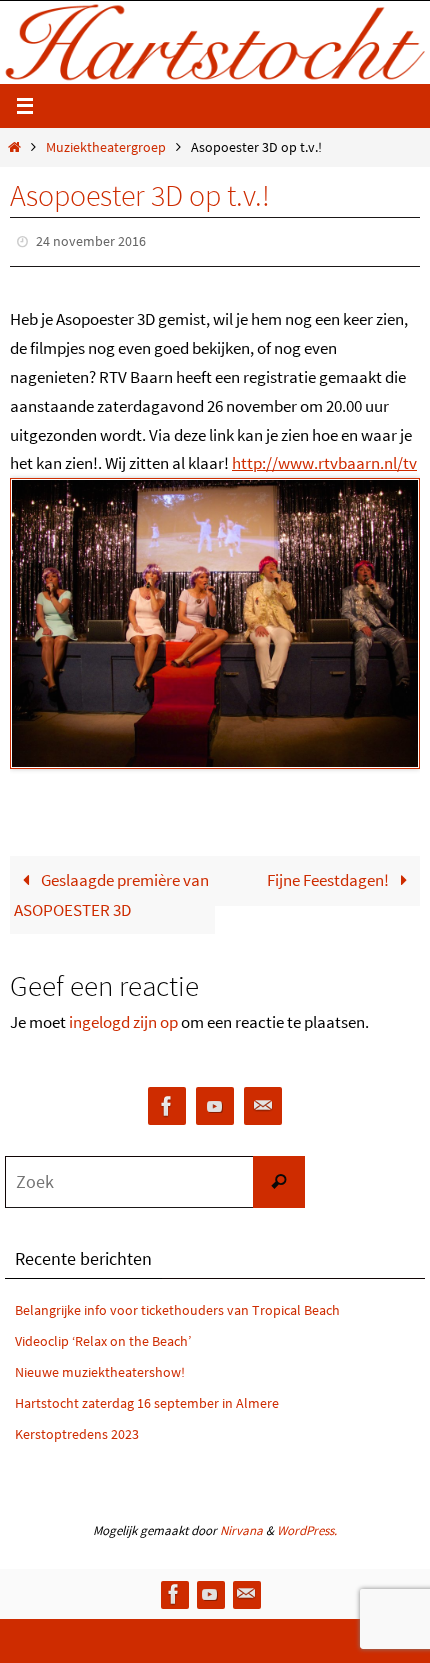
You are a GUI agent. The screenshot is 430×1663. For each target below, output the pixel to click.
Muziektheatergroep (106, 147)
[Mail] (263, 1101)
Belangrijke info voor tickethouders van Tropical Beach (177, 1306)
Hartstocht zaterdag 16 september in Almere (147, 1398)
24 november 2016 (91, 240)
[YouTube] (215, 1101)
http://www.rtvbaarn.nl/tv (324, 459)
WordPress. (307, 1526)
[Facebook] (167, 1101)
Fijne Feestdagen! (329, 875)
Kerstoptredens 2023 (77, 1429)
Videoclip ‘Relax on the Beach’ (103, 1337)
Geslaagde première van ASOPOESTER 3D (111, 890)
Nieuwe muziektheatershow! (100, 1367)
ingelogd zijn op (123, 1017)
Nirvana (241, 1526)
